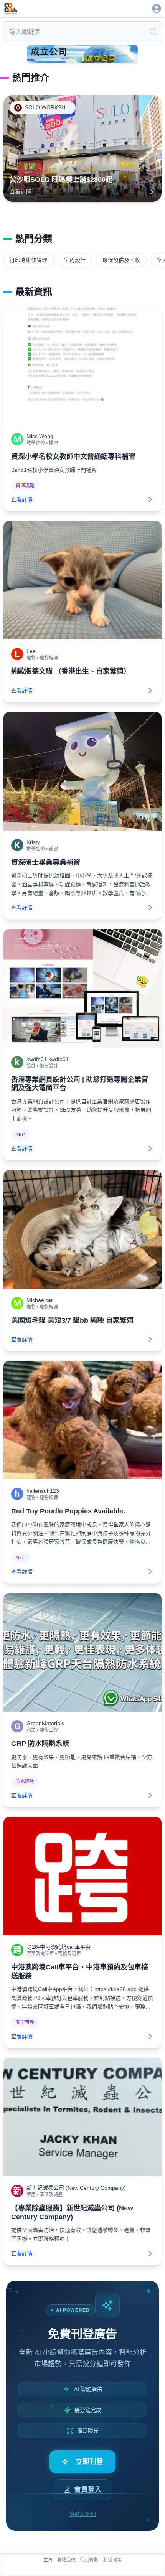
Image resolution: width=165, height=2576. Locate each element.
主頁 (48, 2560)
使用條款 (89, 2560)
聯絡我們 (66, 2560)
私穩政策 (112, 2560)
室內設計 (75, 260)
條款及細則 (82, 2514)
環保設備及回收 (121, 260)
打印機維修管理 (28, 260)
